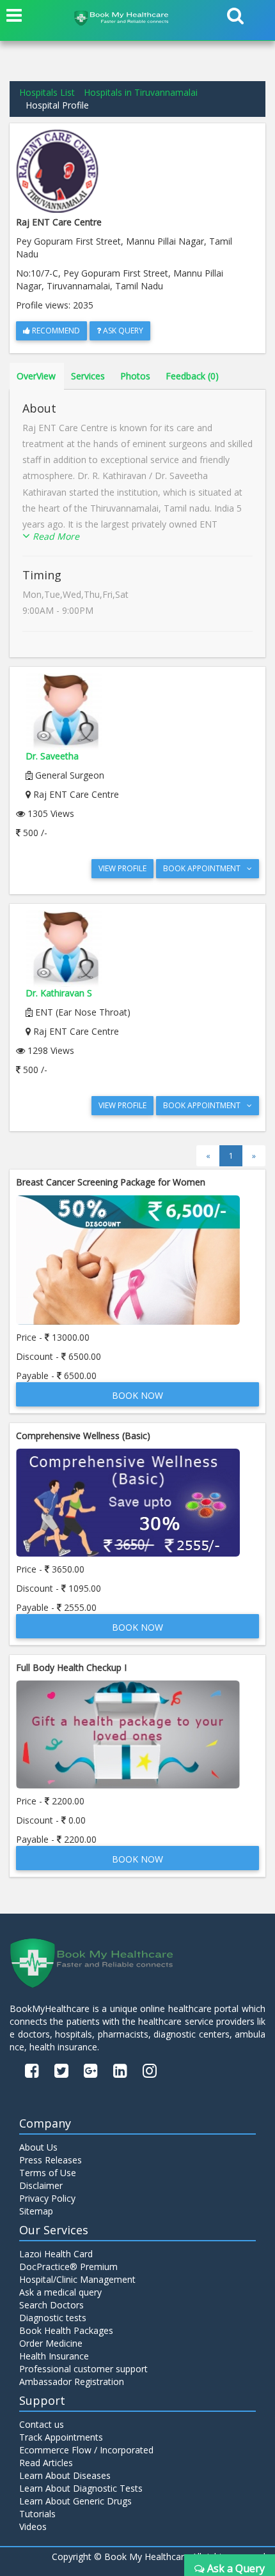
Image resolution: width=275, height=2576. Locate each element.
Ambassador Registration (72, 2382)
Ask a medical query (60, 2292)
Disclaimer (41, 2185)
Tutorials (37, 2514)
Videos (33, 2526)
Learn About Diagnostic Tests (81, 2488)
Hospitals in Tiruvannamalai (141, 92)
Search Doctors (51, 2305)
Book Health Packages (66, 2330)
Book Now (137, 1395)
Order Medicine (51, 2343)
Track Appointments (61, 2437)
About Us (38, 2147)
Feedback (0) (192, 376)
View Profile (122, 868)
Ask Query (122, 331)
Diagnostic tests (53, 2318)
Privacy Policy (47, 2198)
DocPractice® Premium (68, 2267)
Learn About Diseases (65, 2475)
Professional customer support (83, 2369)
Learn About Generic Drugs (75, 2501)
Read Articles (46, 2463)
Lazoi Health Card (56, 2254)
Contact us (42, 2424)
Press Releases (51, 2160)
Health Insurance (54, 2356)
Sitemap (36, 2211)
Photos (135, 376)
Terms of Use (48, 2173)
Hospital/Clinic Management (77, 2279)
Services (88, 376)
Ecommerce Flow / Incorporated (86, 2450)
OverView (36, 376)
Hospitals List (47, 92)
